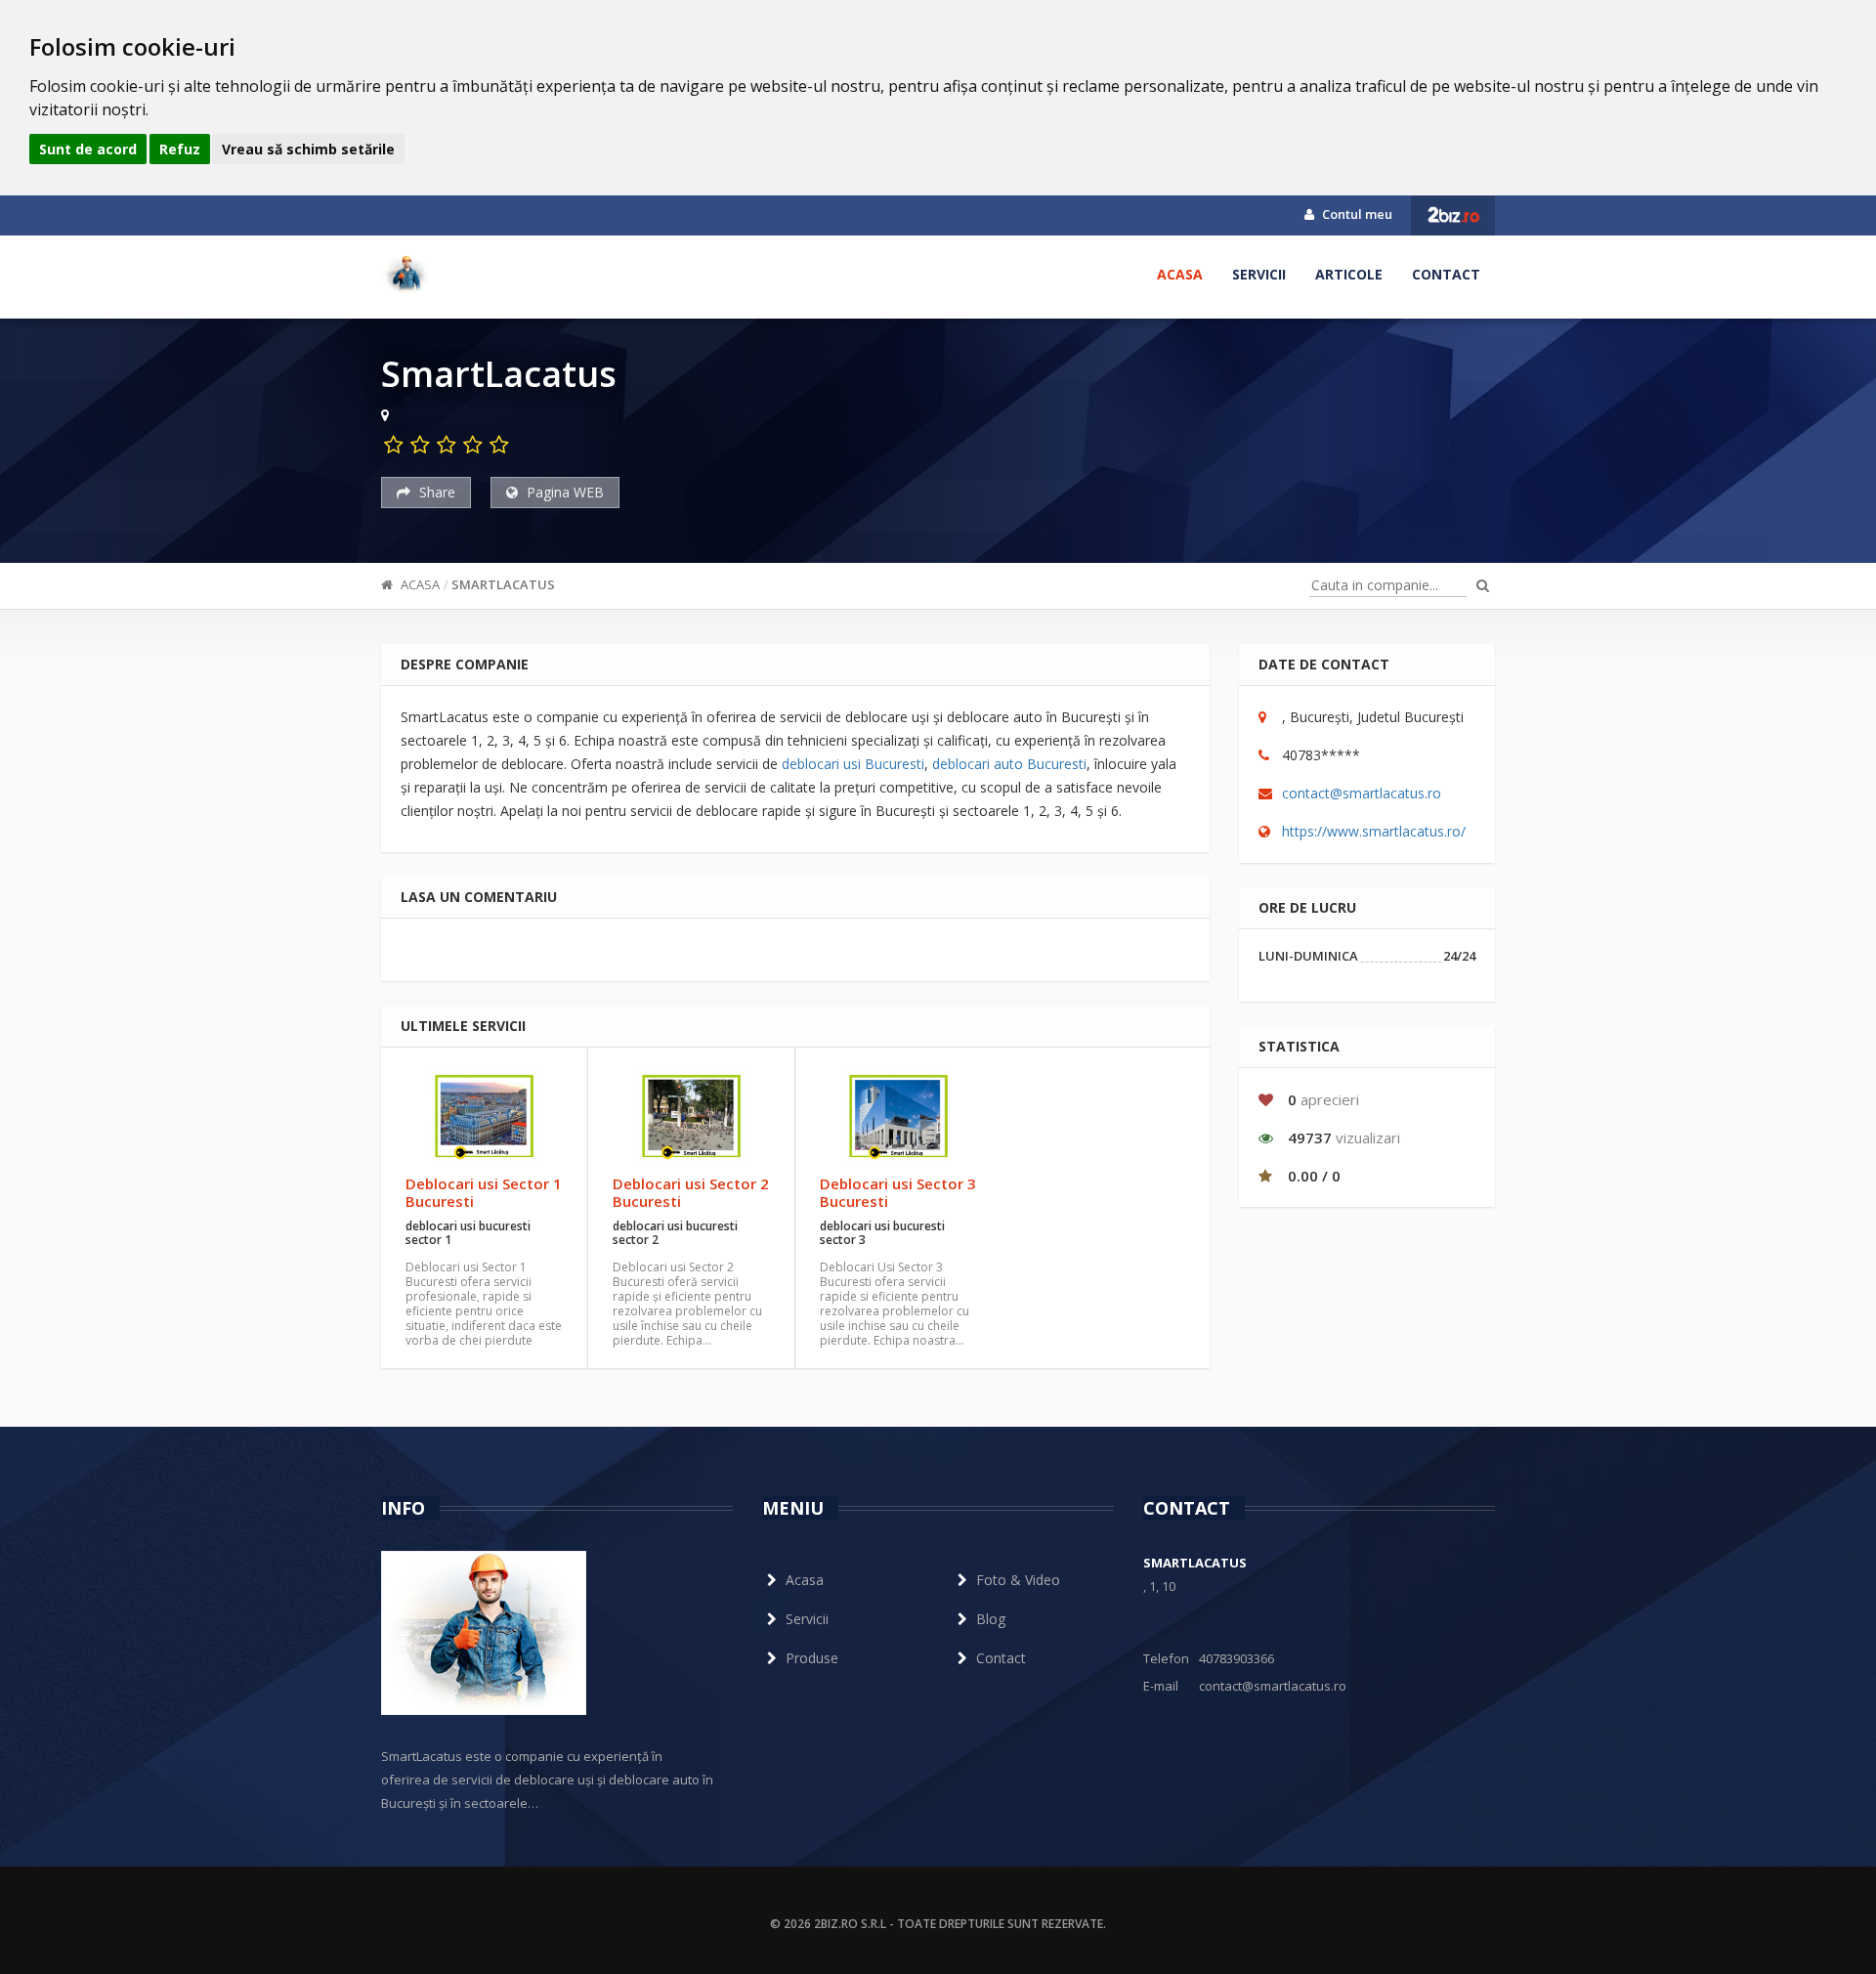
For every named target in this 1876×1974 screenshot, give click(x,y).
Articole (1349, 274)
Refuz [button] (180, 149)
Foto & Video (1018, 1580)
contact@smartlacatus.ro (1362, 793)
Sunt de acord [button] (88, 149)
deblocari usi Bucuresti (853, 764)
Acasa (1180, 274)
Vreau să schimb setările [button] (308, 149)
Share (435, 492)
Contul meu (1356, 214)
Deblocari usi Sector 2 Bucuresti (691, 1192)
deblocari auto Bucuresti (1009, 764)
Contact (1446, 274)
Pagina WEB (563, 492)
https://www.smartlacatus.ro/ (1374, 831)
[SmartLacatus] (405, 275)
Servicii (1259, 274)
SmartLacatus (503, 584)
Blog (991, 1619)
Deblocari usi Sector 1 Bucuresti (484, 1192)
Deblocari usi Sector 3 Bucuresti (898, 1192)
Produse (812, 1658)
